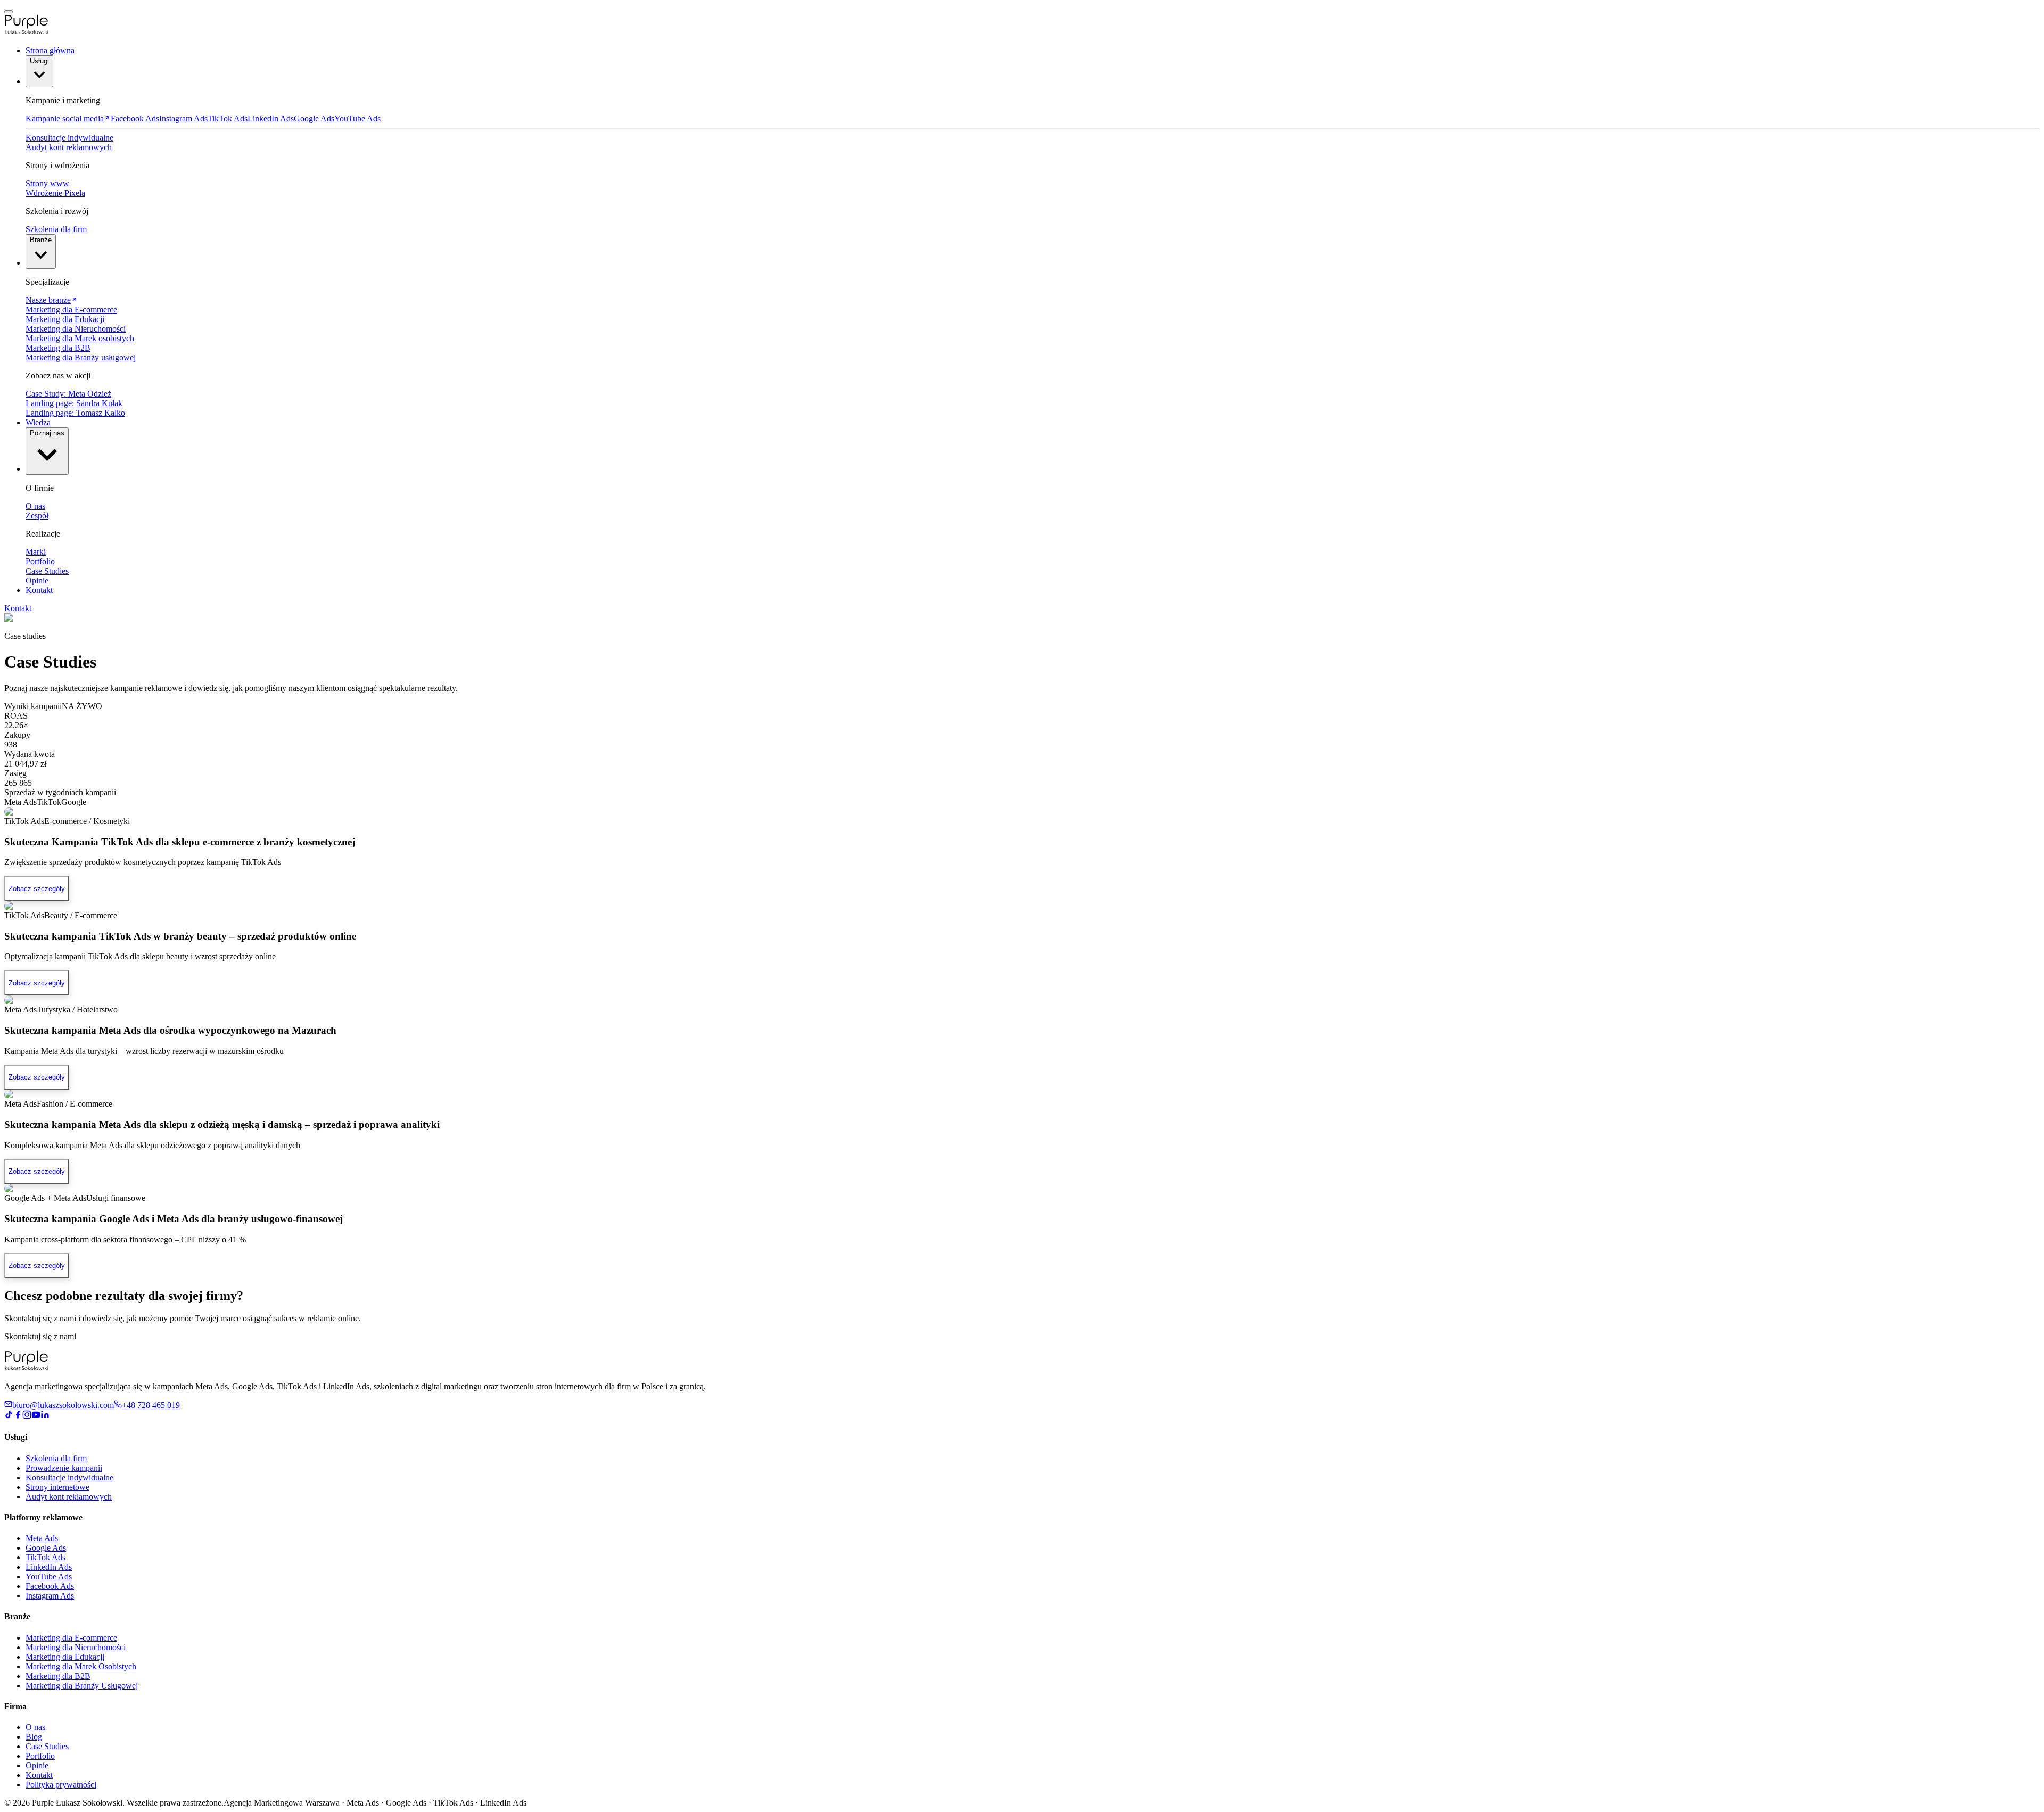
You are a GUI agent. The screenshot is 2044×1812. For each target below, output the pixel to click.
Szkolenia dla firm (56, 229)
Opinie (37, 580)
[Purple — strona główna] (27, 1368)
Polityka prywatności (61, 1785)
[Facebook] (18, 1416)
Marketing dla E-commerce (71, 310)
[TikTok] (9, 1416)
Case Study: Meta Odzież (68, 394)
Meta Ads (42, 1538)
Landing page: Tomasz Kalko (75, 413)
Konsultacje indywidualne (69, 138)
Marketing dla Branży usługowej (81, 357)
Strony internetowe (57, 1487)
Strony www (47, 183)
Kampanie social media (65, 118)
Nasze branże (48, 300)
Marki (36, 552)
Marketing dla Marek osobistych (80, 338)
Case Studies (47, 571)
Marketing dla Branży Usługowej (82, 1686)
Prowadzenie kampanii (64, 1468)
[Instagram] (27, 1416)
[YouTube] (36, 1416)
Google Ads (314, 118)
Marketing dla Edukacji (65, 319)
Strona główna (50, 50)
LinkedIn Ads (271, 118)
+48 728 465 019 (151, 1405)
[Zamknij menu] (9, 12)
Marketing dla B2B (58, 348)
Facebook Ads (135, 118)
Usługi (39, 61)
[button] (1022, 26)
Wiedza (38, 422)
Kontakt (39, 590)
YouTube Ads (357, 118)
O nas (35, 506)
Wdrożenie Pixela (55, 193)
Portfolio (40, 561)
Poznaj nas (47, 433)
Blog (34, 1737)
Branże (41, 240)
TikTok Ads (228, 118)
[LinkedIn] (45, 1416)
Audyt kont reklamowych (69, 147)
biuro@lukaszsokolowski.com (63, 1405)
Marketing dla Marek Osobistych (81, 1666)
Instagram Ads (183, 118)
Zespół (37, 516)
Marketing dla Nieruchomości (76, 329)
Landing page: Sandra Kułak (74, 403)
